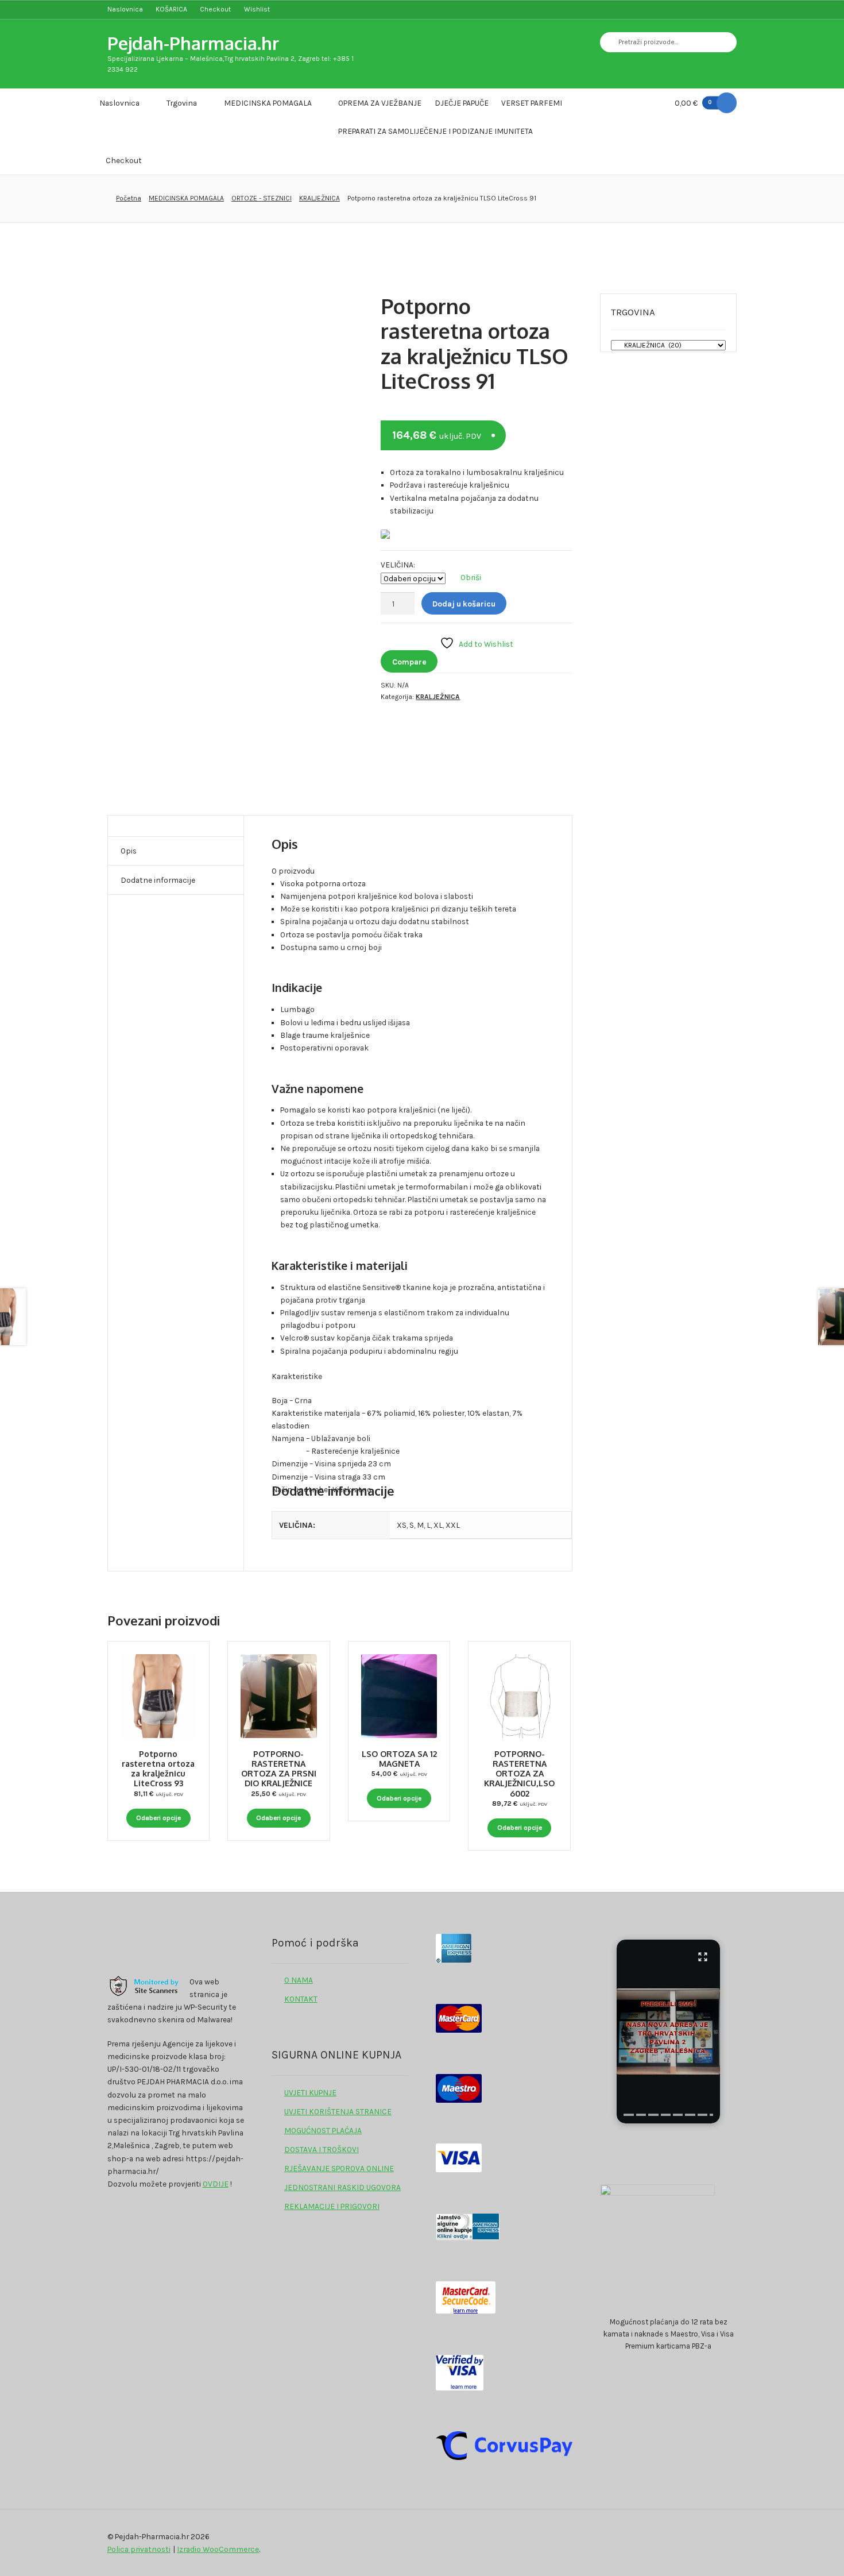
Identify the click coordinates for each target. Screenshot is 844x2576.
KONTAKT (301, 1999)
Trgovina (182, 103)
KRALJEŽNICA (320, 198)
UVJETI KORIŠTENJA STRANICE (338, 2111)
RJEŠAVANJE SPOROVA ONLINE (339, 2168)
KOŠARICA (171, 9)
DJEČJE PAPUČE (462, 103)
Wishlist (257, 9)
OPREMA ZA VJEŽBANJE (380, 103)
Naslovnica (125, 9)
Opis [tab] (129, 851)
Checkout (215, 9)
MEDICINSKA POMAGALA (268, 103)
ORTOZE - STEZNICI (262, 198)
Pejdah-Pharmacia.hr (193, 43)
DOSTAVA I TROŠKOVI (322, 2149)
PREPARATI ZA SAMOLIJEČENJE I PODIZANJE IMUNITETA (435, 131)
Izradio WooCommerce (218, 2549)
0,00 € (693, 103)
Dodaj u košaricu (464, 604)
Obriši (471, 577)
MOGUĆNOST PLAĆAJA (323, 2130)
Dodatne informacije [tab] (158, 880)
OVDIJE (216, 2184)
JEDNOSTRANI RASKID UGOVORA (342, 2187)
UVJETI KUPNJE (310, 2092)
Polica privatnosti (139, 2549)
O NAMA (299, 1980)
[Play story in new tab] (668, 2032)
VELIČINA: (398, 565)
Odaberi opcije (158, 1818)
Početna (129, 198)
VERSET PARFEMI (532, 103)
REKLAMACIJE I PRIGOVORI (332, 2206)
